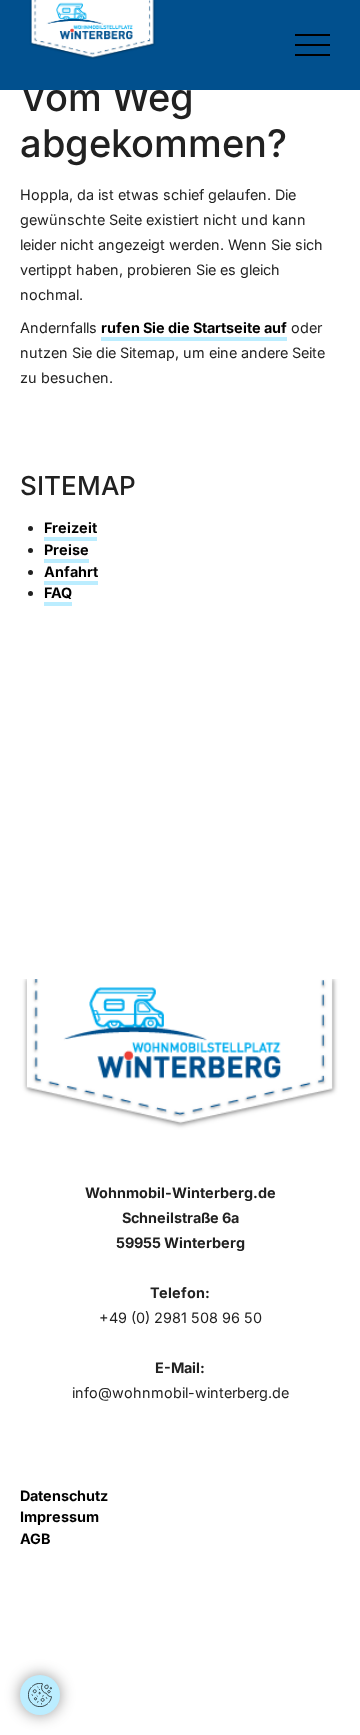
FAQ (58, 592)
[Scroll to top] (40, 1635)
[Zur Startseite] (92, 30)
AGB (35, 1538)
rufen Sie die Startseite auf (194, 327)
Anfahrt (71, 571)
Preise (66, 549)
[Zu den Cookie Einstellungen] (40, 1695)
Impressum (59, 1516)
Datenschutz (64, 1495)
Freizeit (70, 527)
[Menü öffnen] (312, 45)
